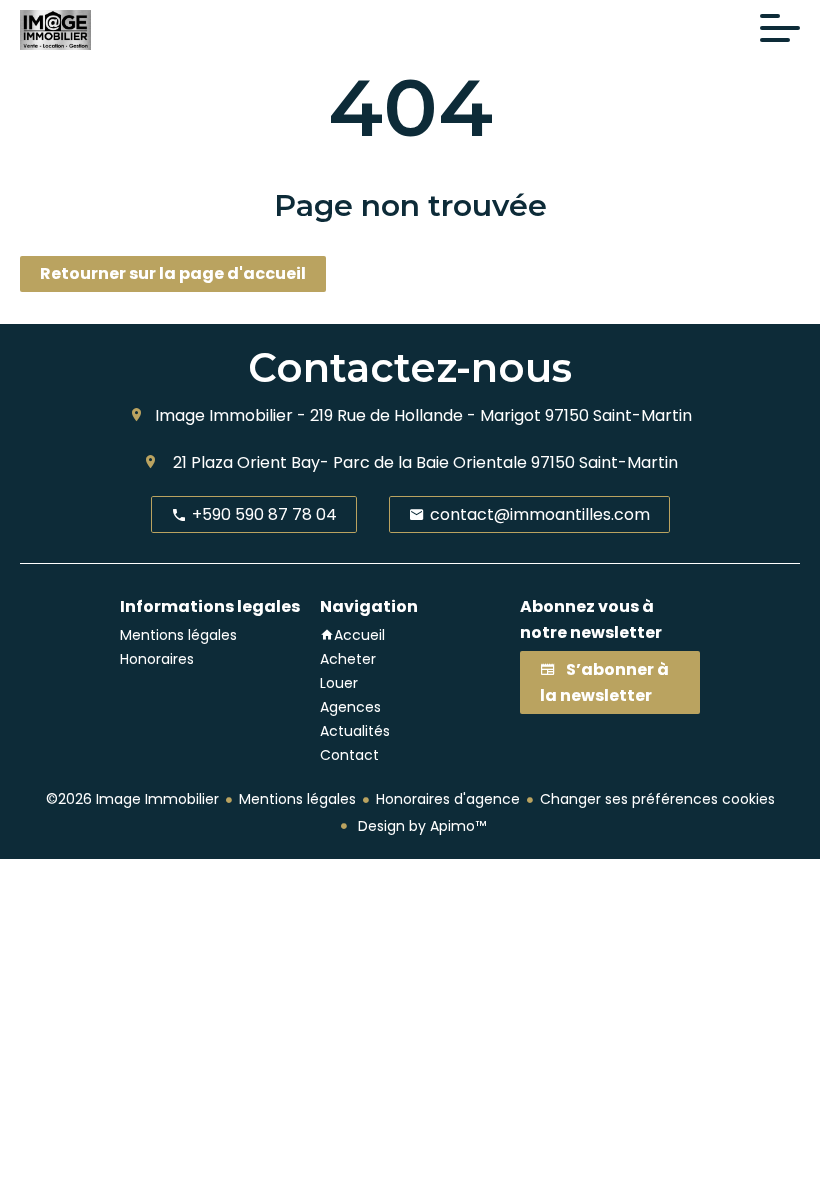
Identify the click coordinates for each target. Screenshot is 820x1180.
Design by (420, 826)
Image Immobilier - (230, 415)
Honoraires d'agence (448, 799)
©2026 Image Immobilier (132, 799)
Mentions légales (297, 799)
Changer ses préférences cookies (657, 799)
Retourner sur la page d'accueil (173, 273)
